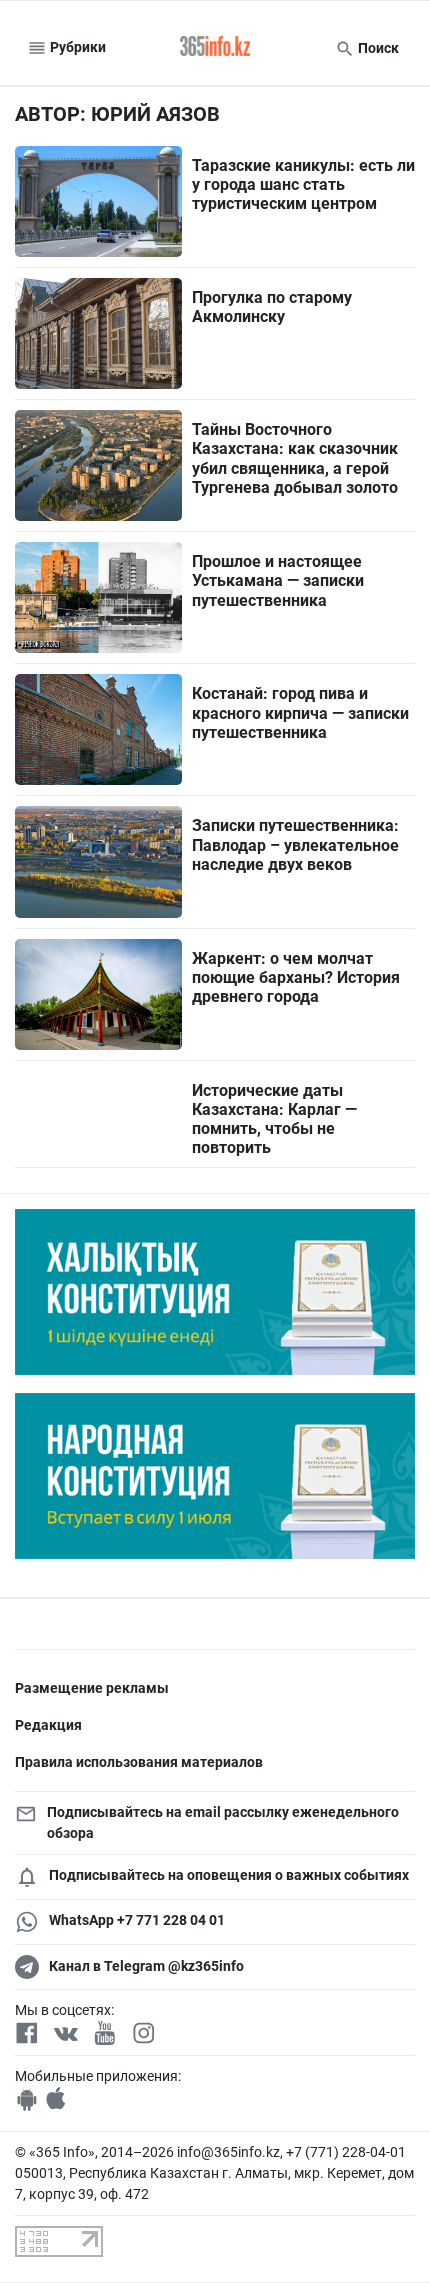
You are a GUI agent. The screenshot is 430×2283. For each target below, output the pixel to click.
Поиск (377, 48)
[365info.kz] (215, 48)
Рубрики (76, 47)
